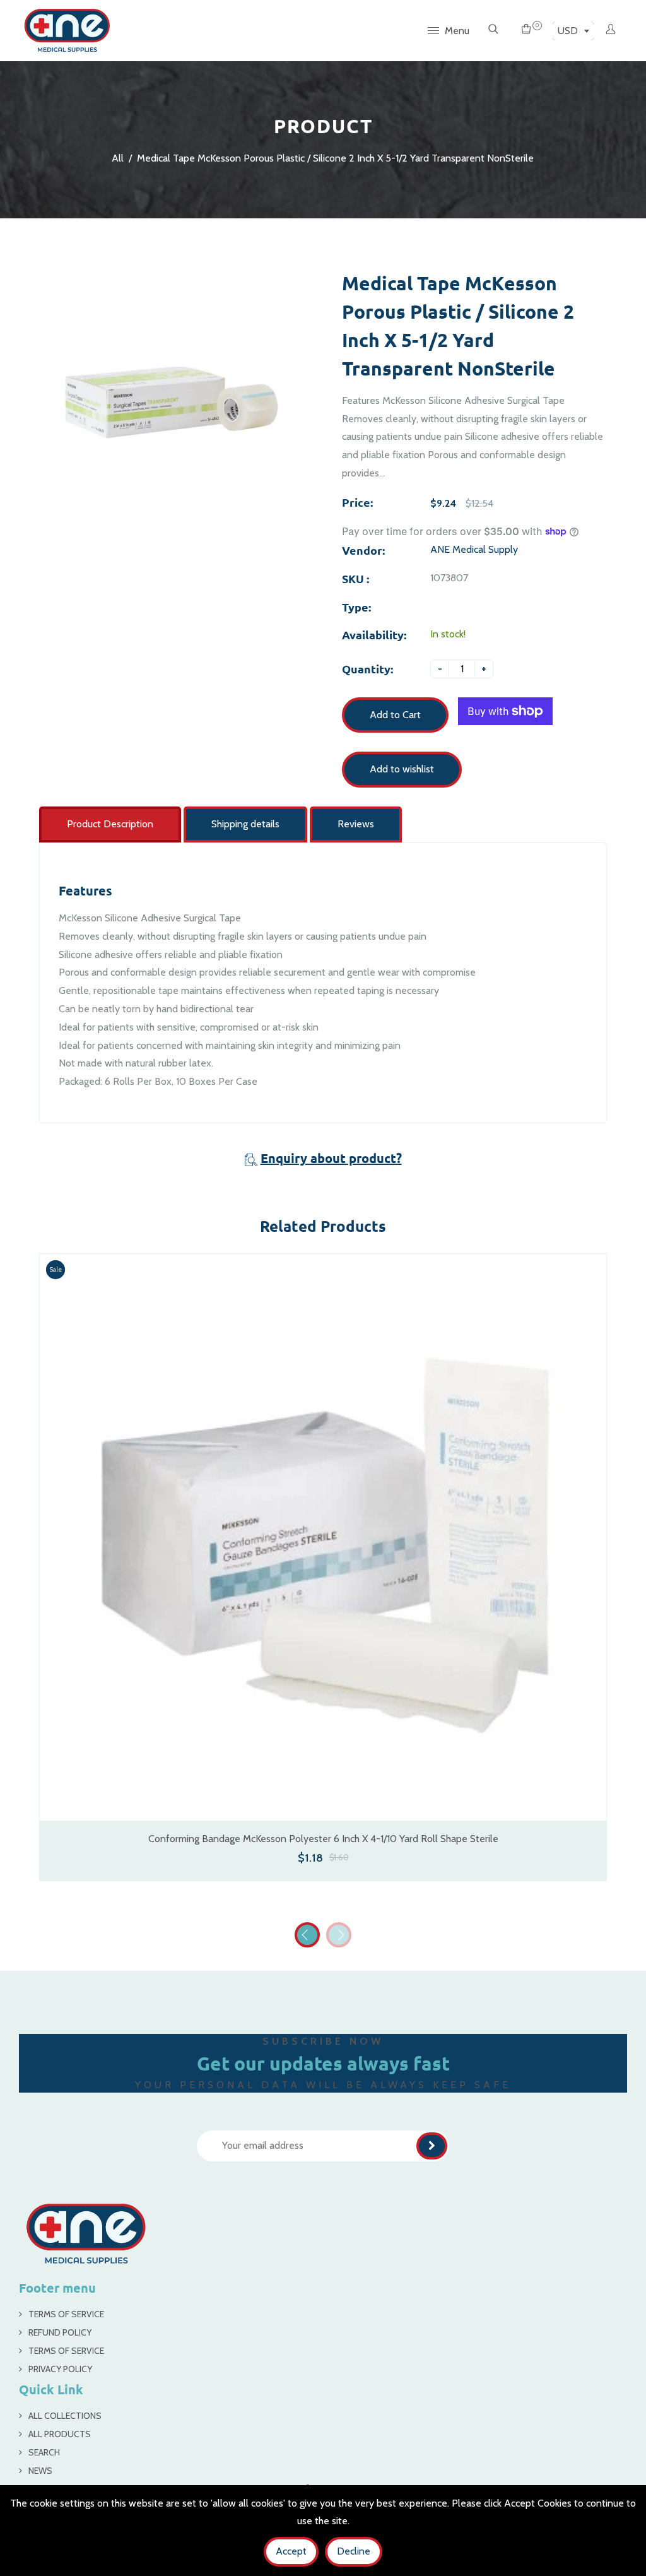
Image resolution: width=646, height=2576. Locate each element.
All (118, 158)
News (40, 2467)
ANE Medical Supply (474, 549)
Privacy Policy (60, 2366)
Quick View (322, 1799)
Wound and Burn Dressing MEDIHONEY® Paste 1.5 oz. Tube (321, 1835)
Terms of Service (66, 2311)
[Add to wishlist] (587, 1551)
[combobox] (573, 31)
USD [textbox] (568, 31)
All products (60, 2431)
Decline (354, 2551)
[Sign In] (611, 30)
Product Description (110, 824)
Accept (291, 2551)
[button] (339, 1932)
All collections (65, 2413)
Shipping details (245, 824)
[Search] (493, 30)
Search (44, 2449)
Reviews (356, 824)
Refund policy (60, 2329)
